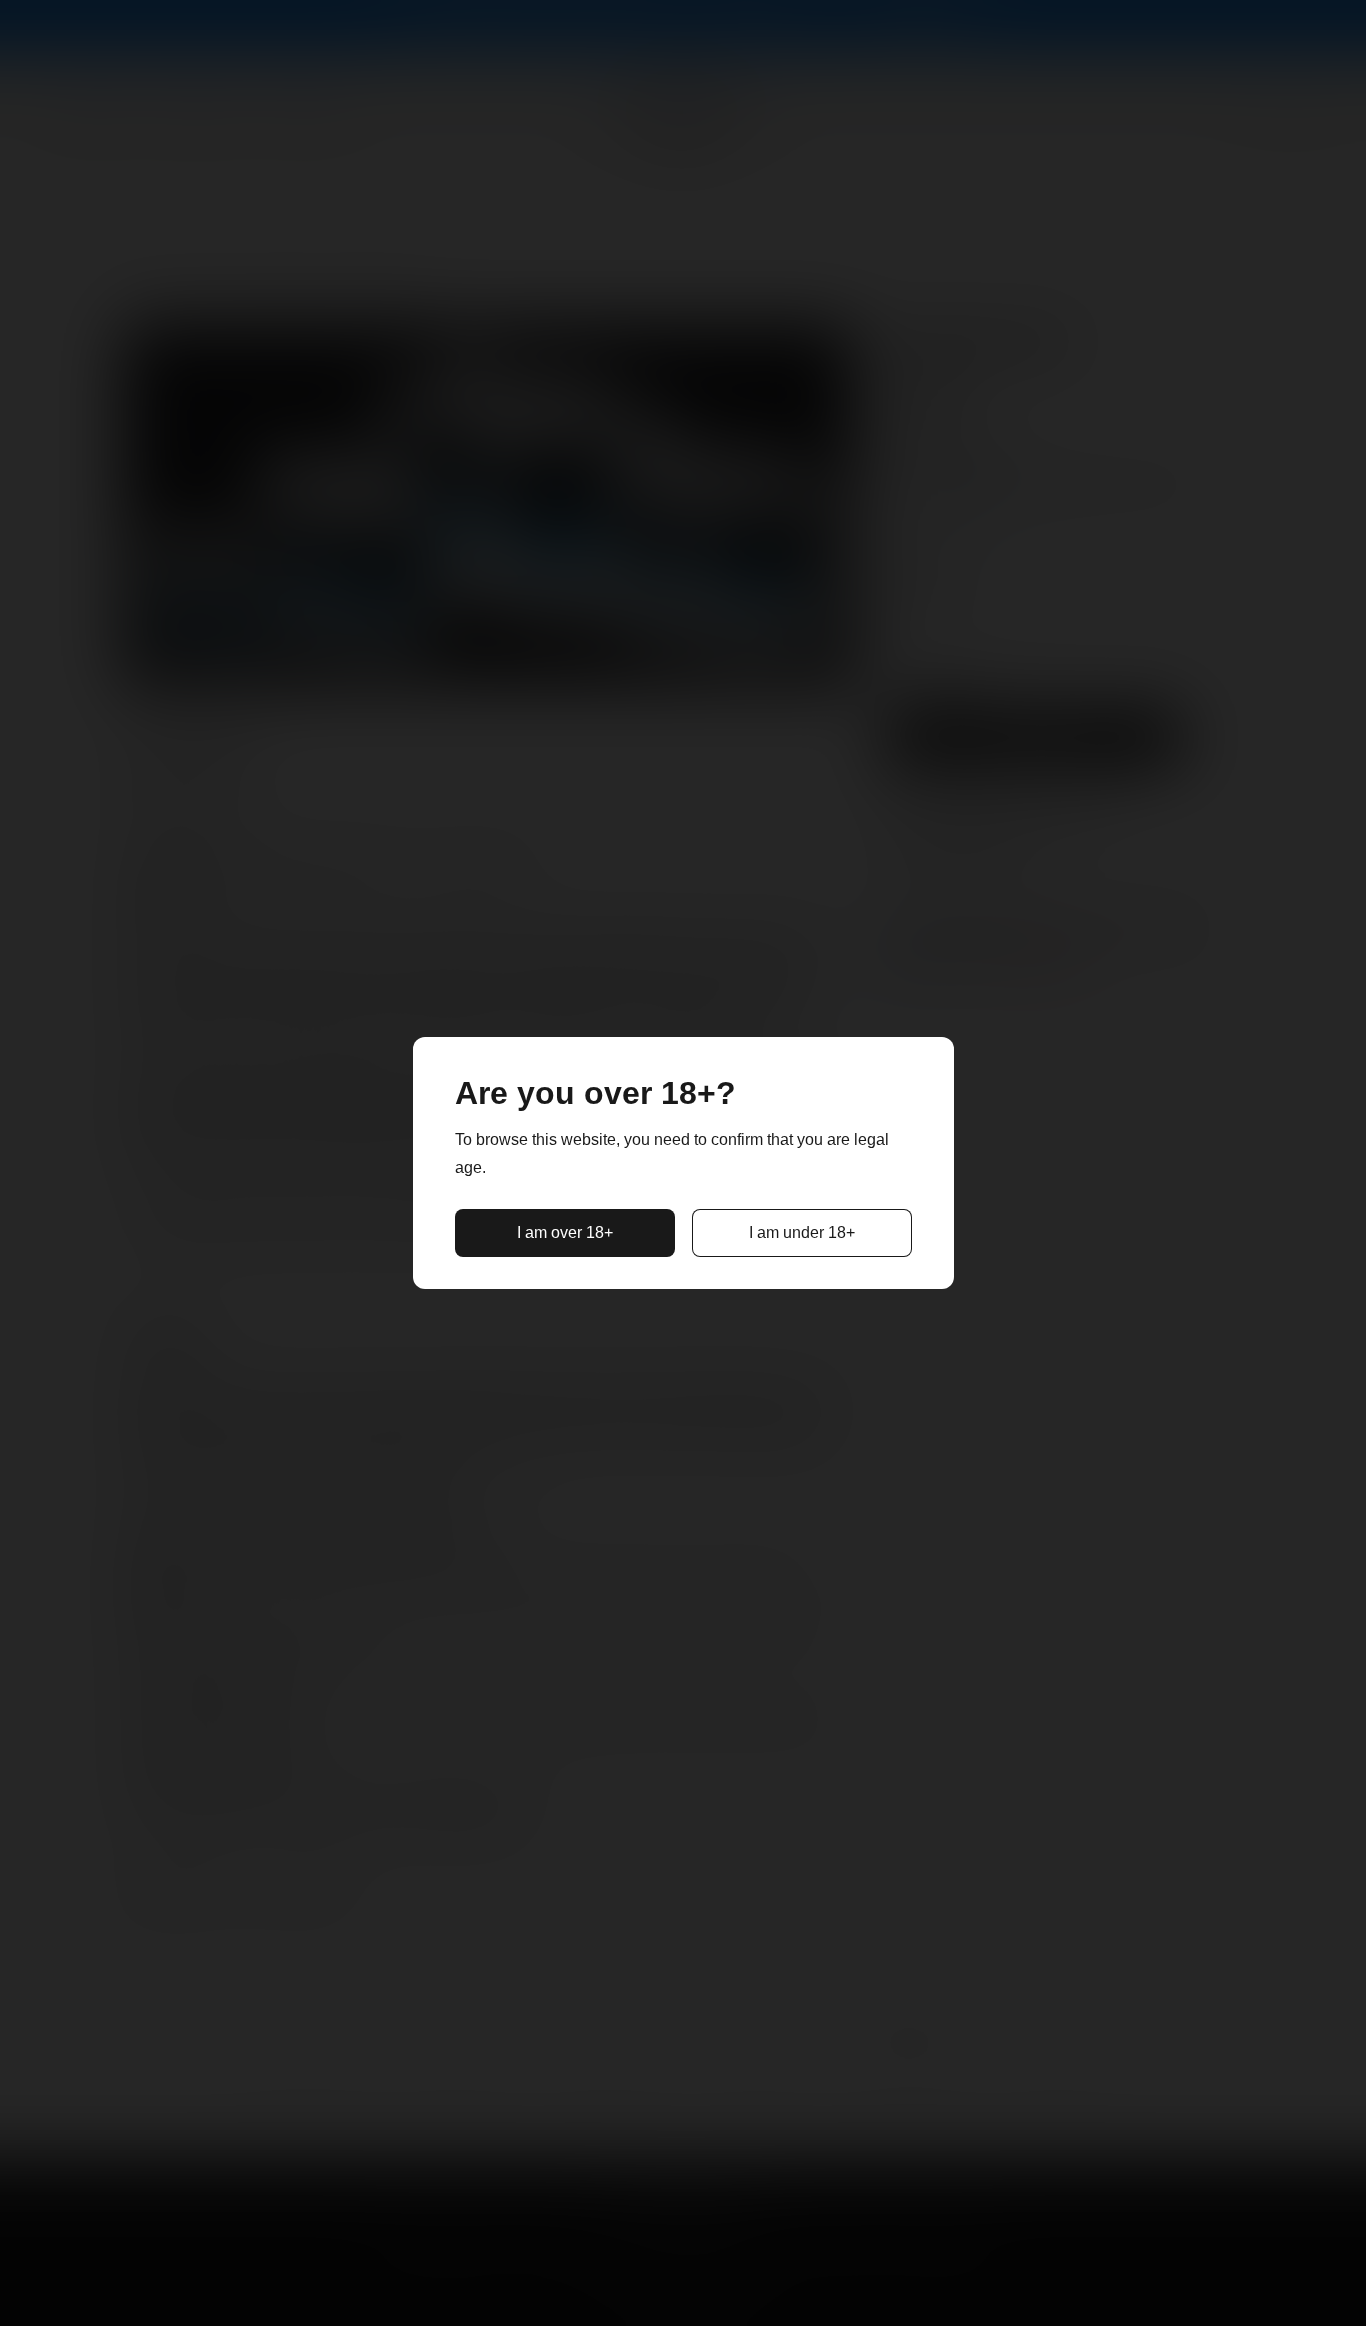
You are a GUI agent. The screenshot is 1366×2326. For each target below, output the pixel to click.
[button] (565, 1233)
